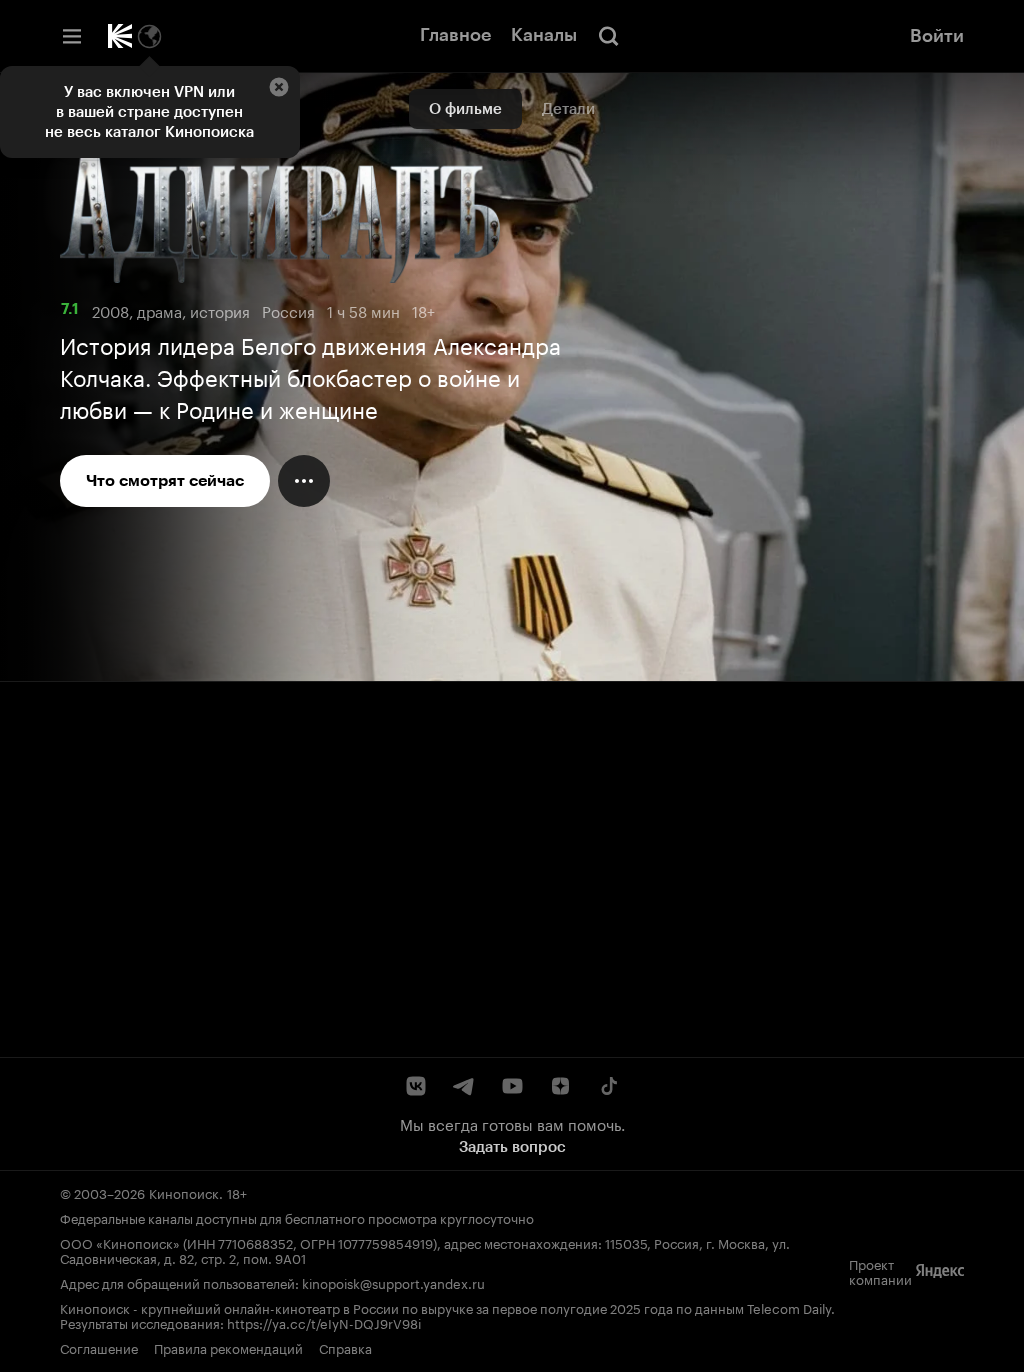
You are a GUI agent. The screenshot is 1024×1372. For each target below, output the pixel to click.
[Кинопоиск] (120, 36)
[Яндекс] (940, 1271)
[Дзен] (560, 1086)
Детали (568, 109)
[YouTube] (512, 1086)
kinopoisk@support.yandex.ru (393, 1282)
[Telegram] (464, 1086)
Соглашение (99, 1347)
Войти (937, 36)
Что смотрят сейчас (165, 480)
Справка (345, 1347)
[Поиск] (609, 36)
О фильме (465, 109)
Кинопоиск (184, 1192)
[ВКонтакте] (416, 1086)
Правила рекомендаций (228, 1347)
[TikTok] (608, 1086)
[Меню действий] (304, 481)
